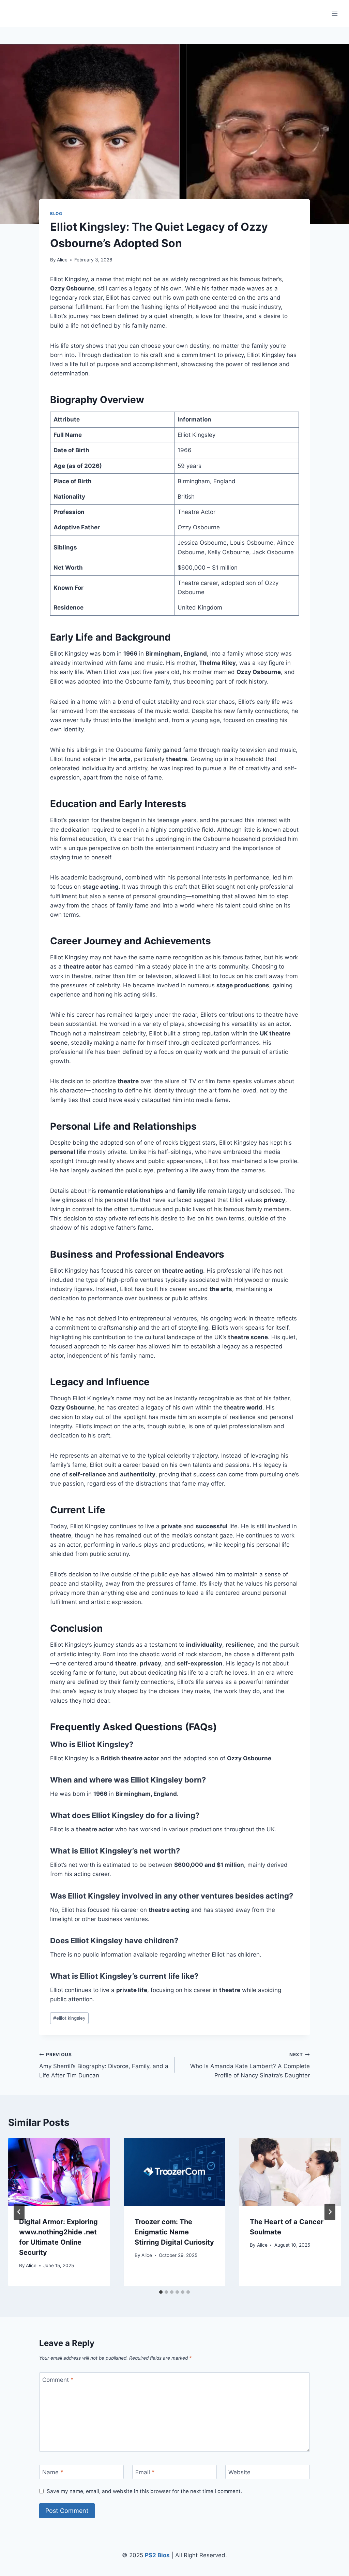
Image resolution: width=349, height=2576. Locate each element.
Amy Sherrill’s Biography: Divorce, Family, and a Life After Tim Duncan (104, 2065)
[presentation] (59, 2172)
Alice (62, 260)
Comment (58, 2380)
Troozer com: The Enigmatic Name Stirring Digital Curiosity (174, 2232)
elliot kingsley (69, 2018)
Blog (56, 213)
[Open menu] (335, 13)
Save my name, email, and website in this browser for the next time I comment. (144, 2491)
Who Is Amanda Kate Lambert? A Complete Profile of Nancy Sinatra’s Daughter (250, 2065)
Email (145, 2472)
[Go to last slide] (19, 2212)
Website (239, 2472)
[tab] (161, 2292)
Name (53, 2472)
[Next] (330, 2212)
